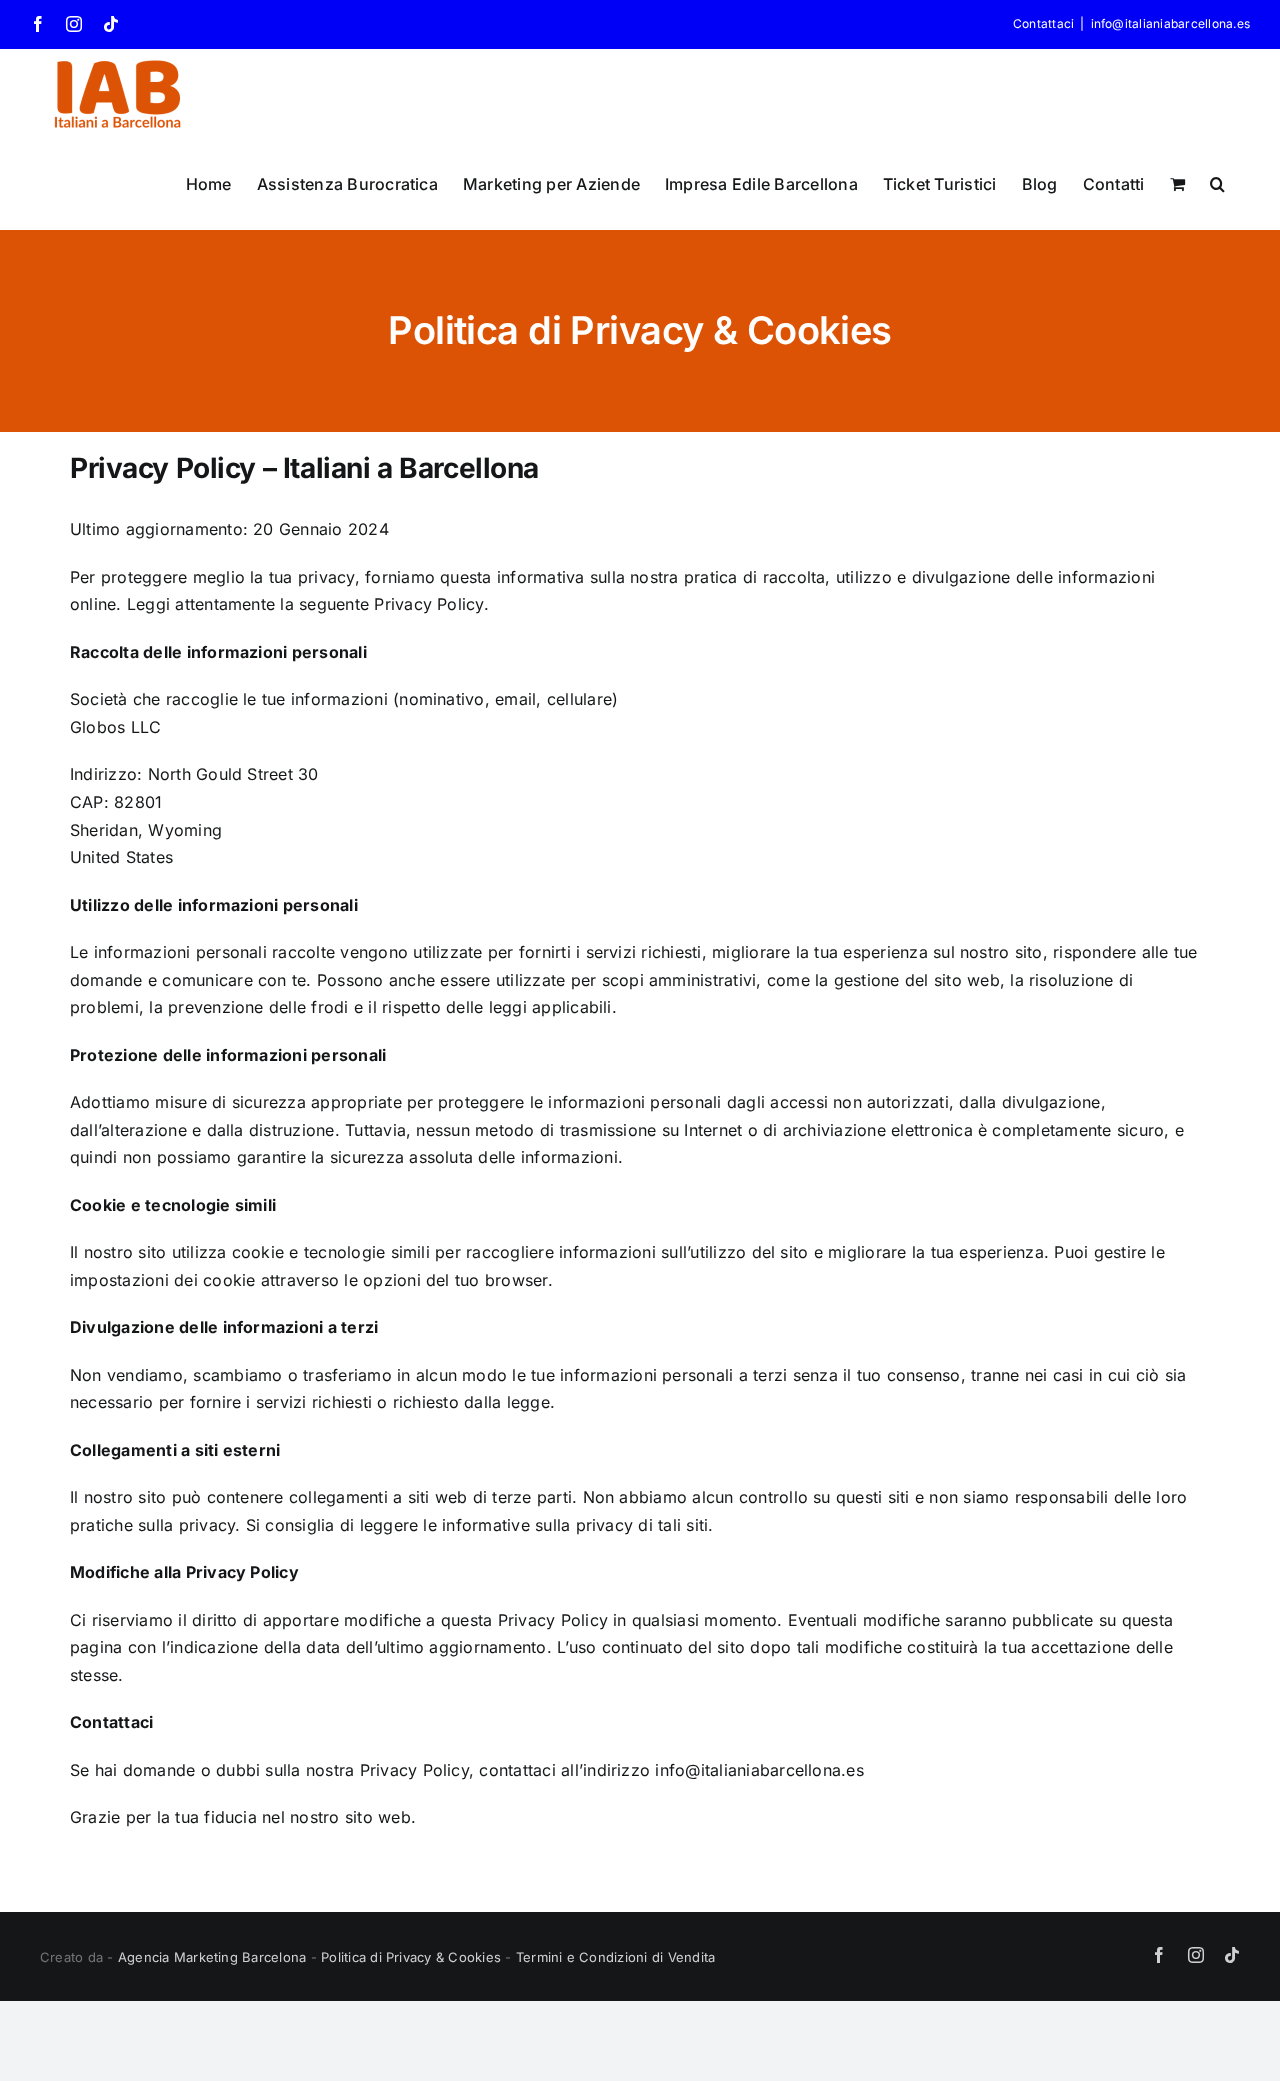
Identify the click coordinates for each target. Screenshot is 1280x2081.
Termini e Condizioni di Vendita (615, 1957)
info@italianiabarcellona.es (1170, 23)
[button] (1217, 184)
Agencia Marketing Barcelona (212, 1957)
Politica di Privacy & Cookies (411, 1957)
